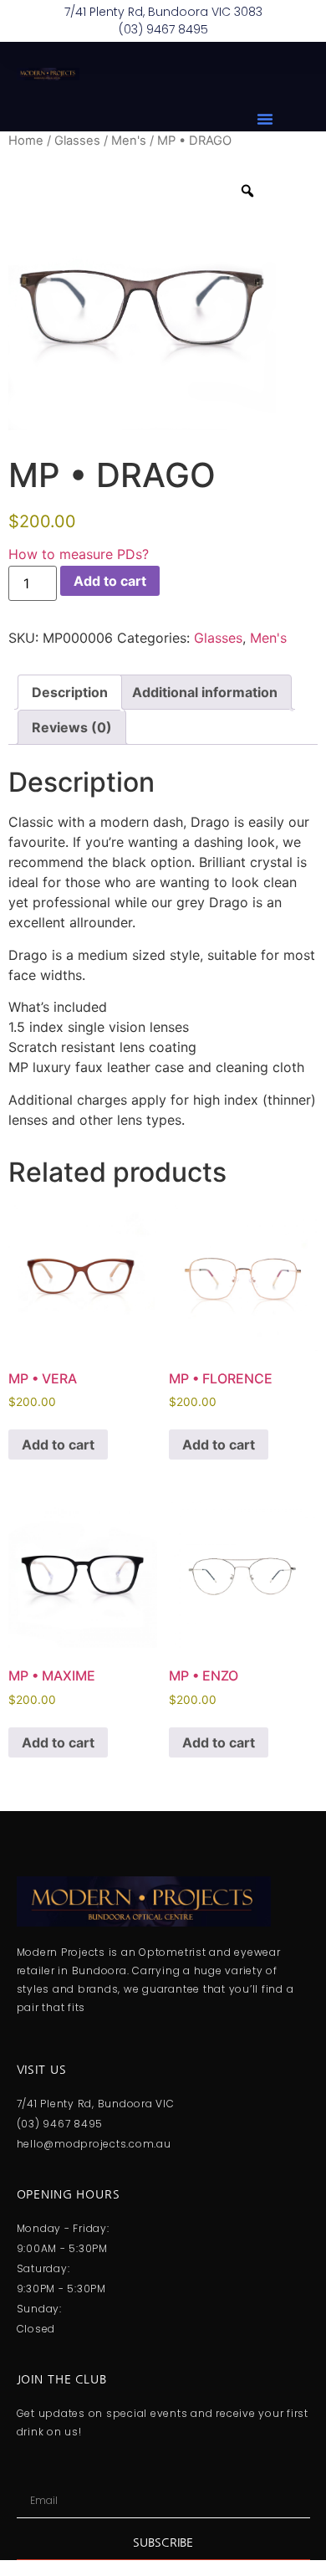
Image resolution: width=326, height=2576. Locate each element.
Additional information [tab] (205, 692)
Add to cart (110, 581)
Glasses (77, 141)
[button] (265, 119)
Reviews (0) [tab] (72, 727)
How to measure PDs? (79, 554)
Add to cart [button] (58, 1445)
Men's (129, 141)
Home (26, 141)
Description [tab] (70, 692)
